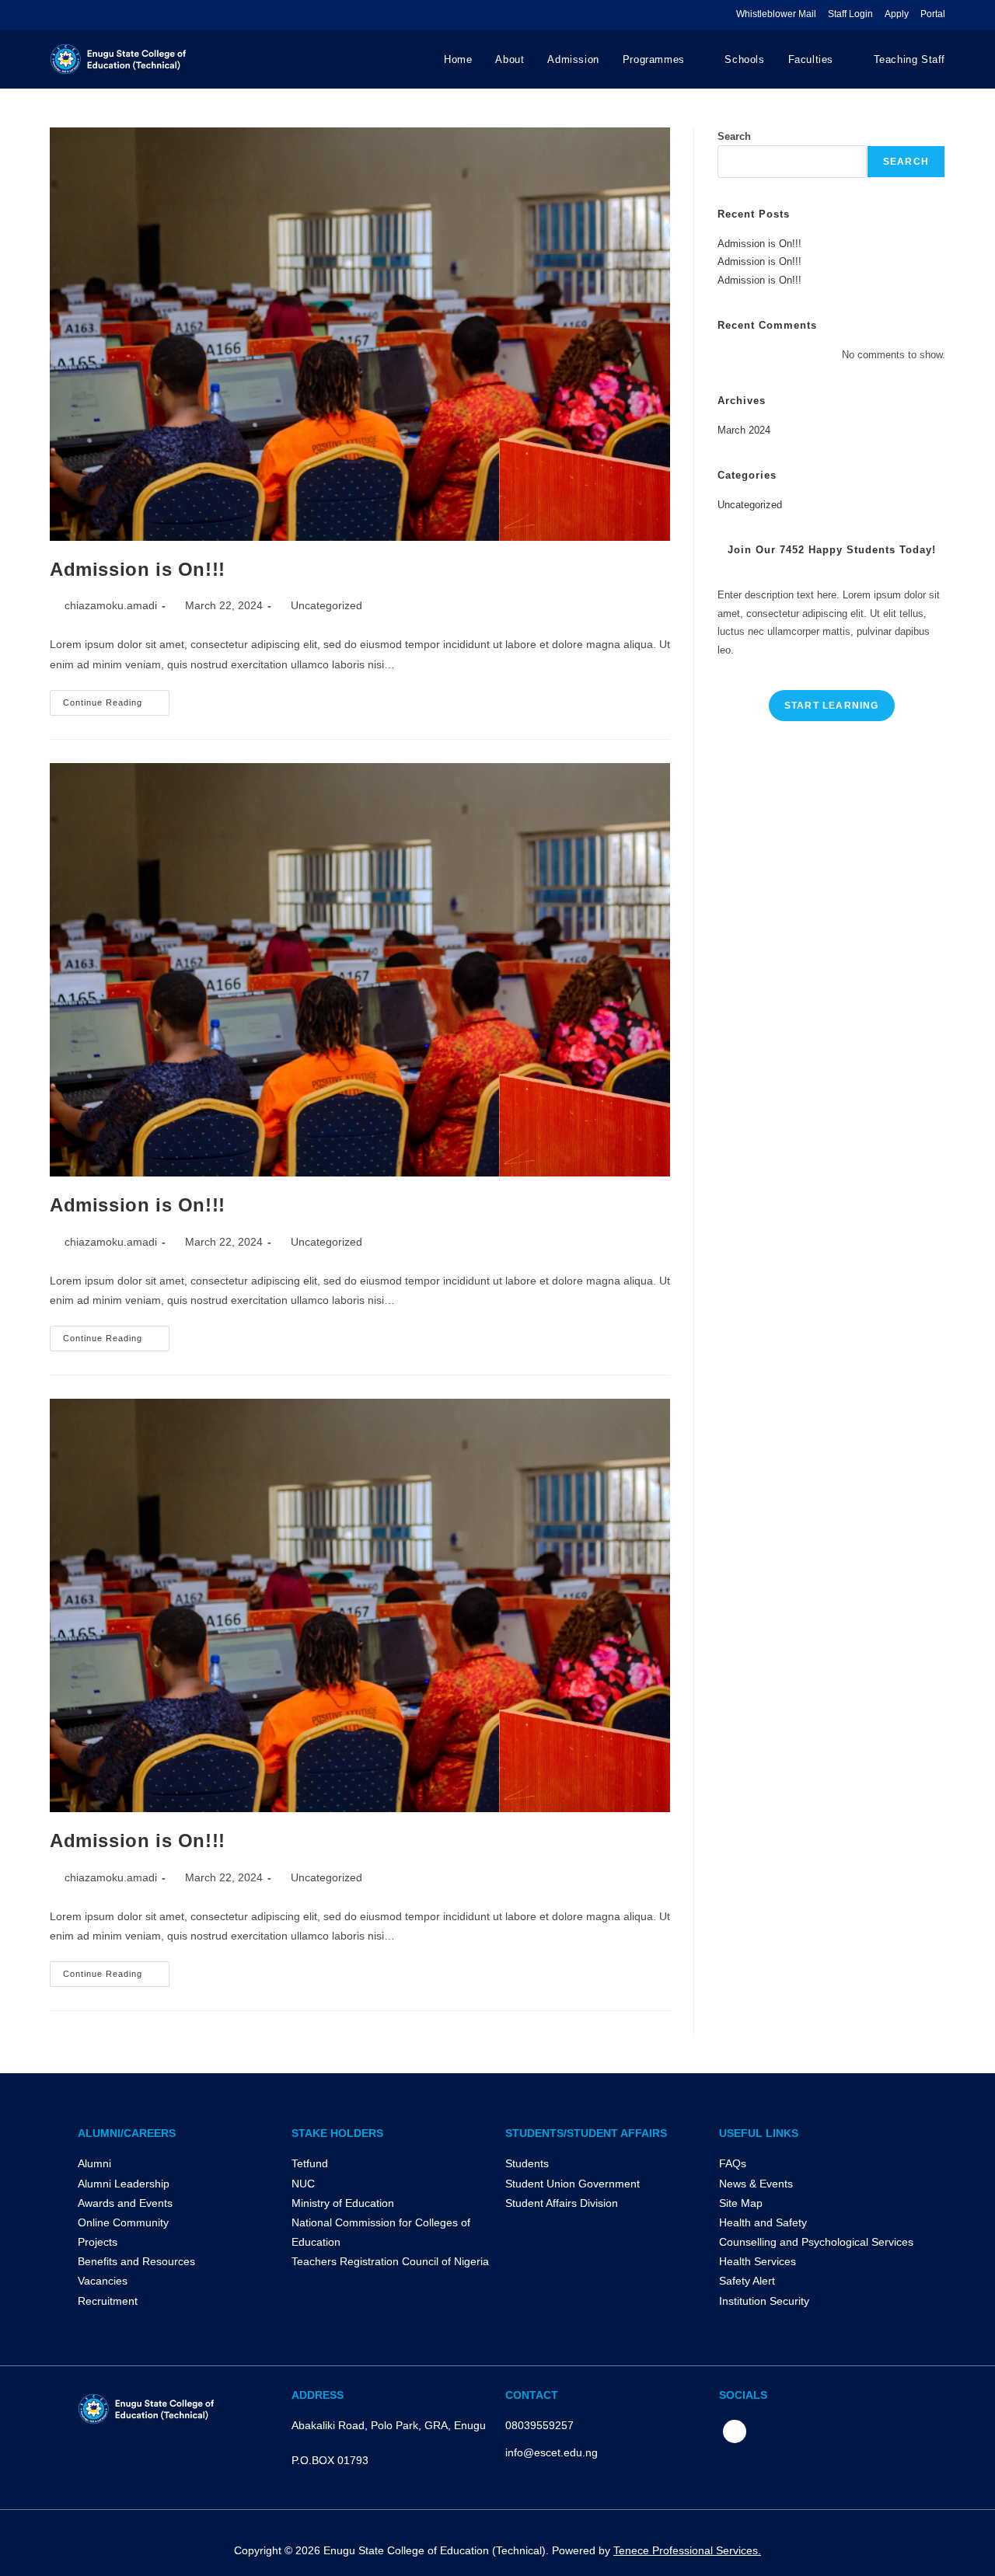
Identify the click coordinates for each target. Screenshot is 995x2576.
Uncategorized (326, 605)
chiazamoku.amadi (111, 605)
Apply (897, 14)
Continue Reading (116, 699)
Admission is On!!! (138, 569)
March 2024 (744, 430)
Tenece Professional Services (686, 2550)
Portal (933, 14)
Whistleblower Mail (776, 14)
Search (734, 136)
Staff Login (850, 14)
